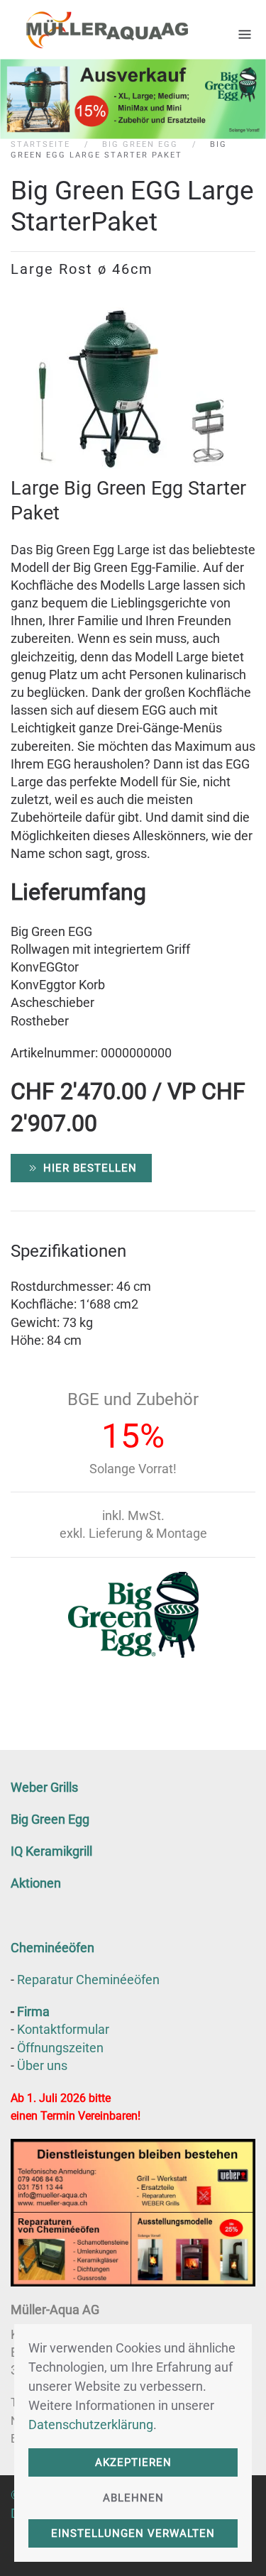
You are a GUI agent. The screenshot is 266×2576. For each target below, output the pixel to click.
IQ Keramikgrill (51, 1851)
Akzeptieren (133, 2462)
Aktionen (36, 1883)
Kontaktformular (63, 2029)
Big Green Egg (50, 1819)
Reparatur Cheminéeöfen (88, 1980)
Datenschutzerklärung (91, 2424)
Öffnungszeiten (60, 2048)
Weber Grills (44, 1787)
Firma (33, 2011)
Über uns (42, 2065)
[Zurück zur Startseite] (99, 29)
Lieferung (116, 1533)
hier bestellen (90, 1168)
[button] (245, 29)
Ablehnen (133, 2498)
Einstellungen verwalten (133, 2533)
